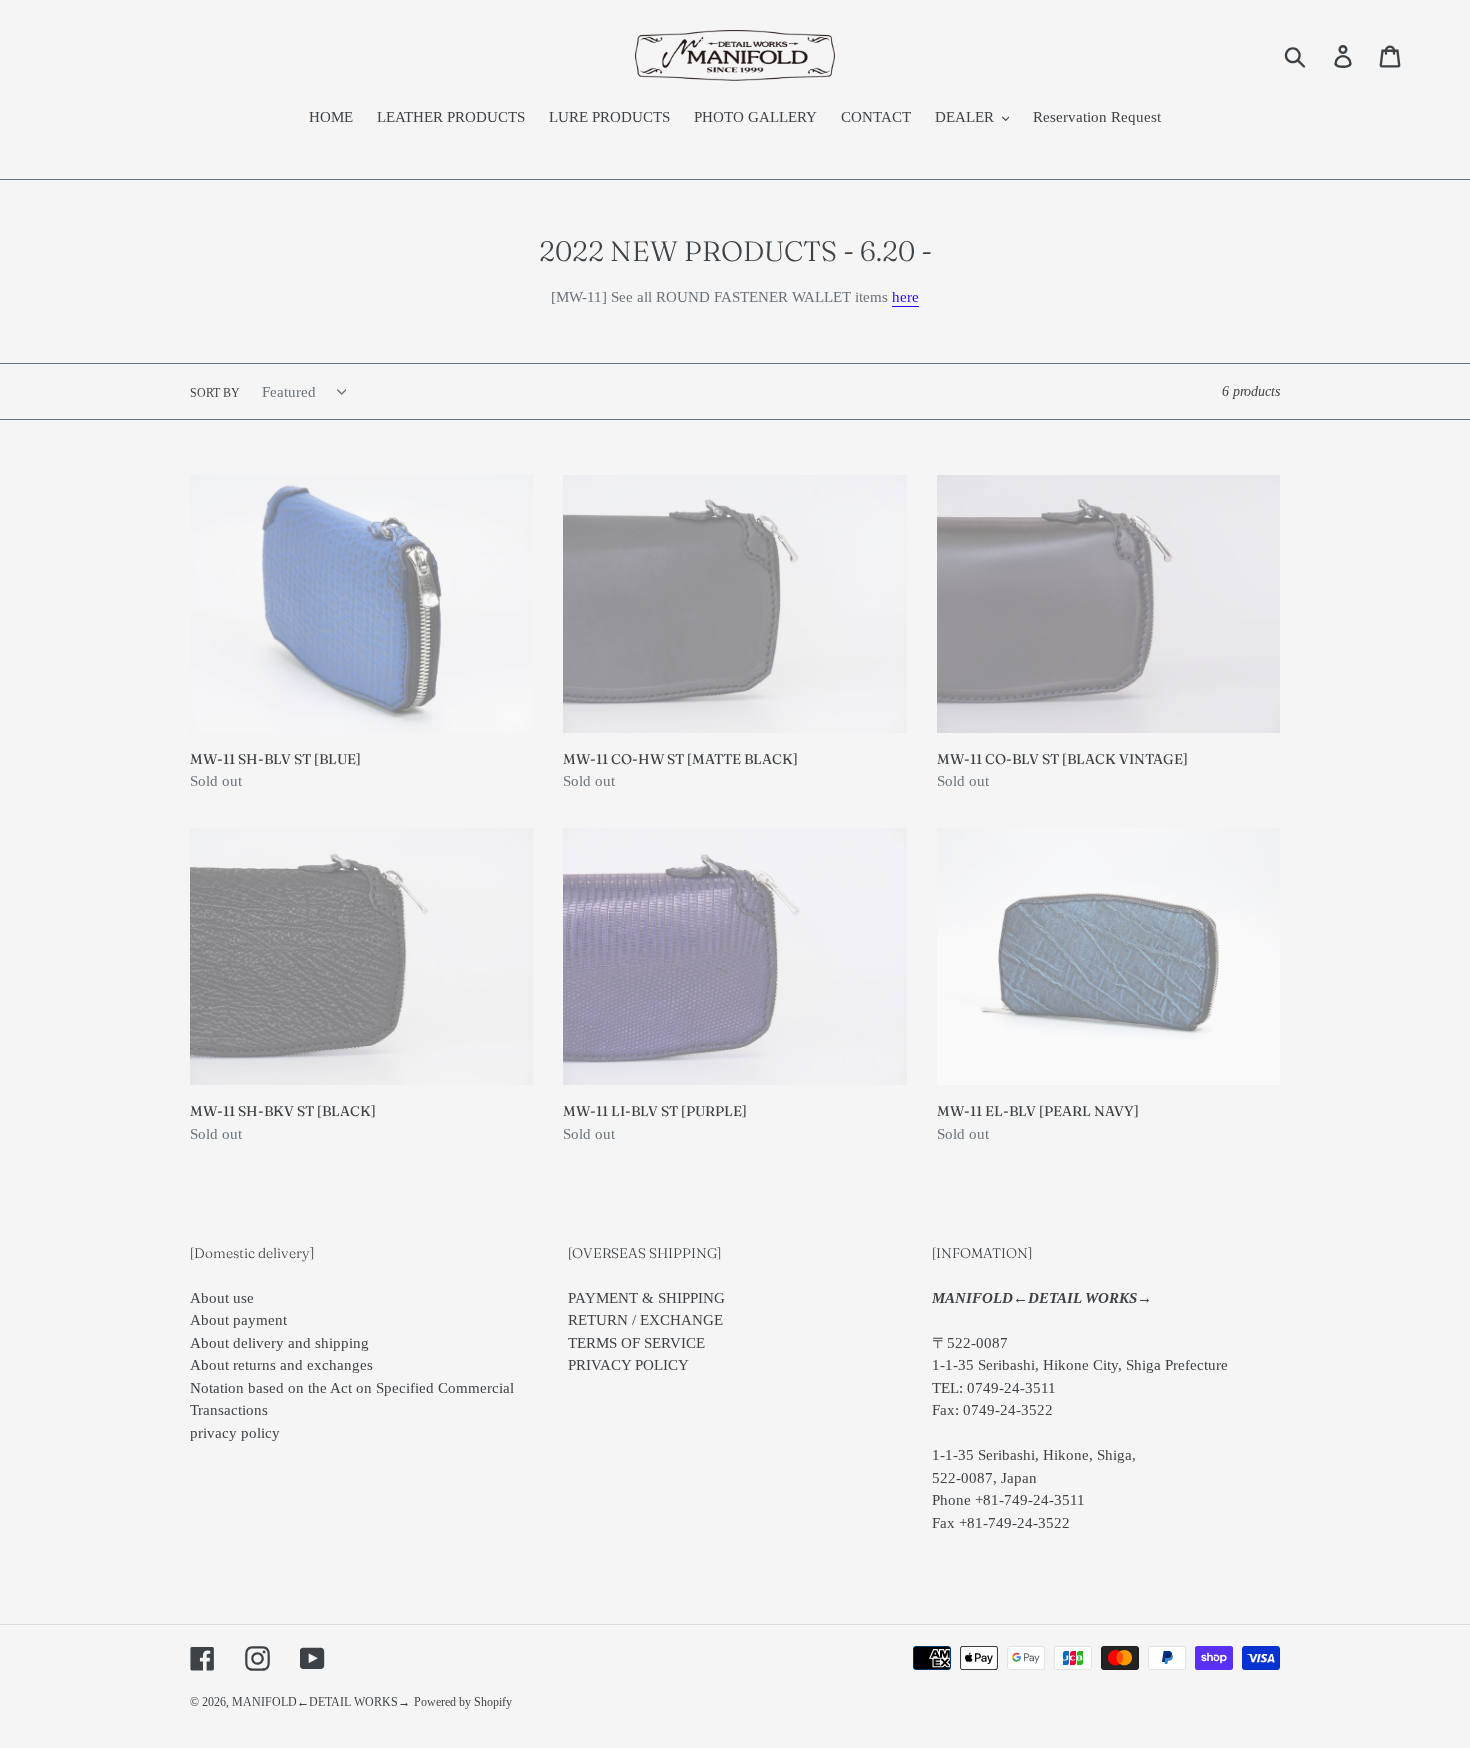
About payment (238, 1320)
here (905, 297)
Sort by (215, 393)
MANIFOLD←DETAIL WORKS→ (321, 1702)
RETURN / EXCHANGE (645, 1320)
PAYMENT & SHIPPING (646, 1298)
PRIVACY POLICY (628, 1365)
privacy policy (235, 1433)
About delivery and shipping (279, 1343)
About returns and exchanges (281, 1365)
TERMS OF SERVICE (636, 1343)
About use (222, 1298)
